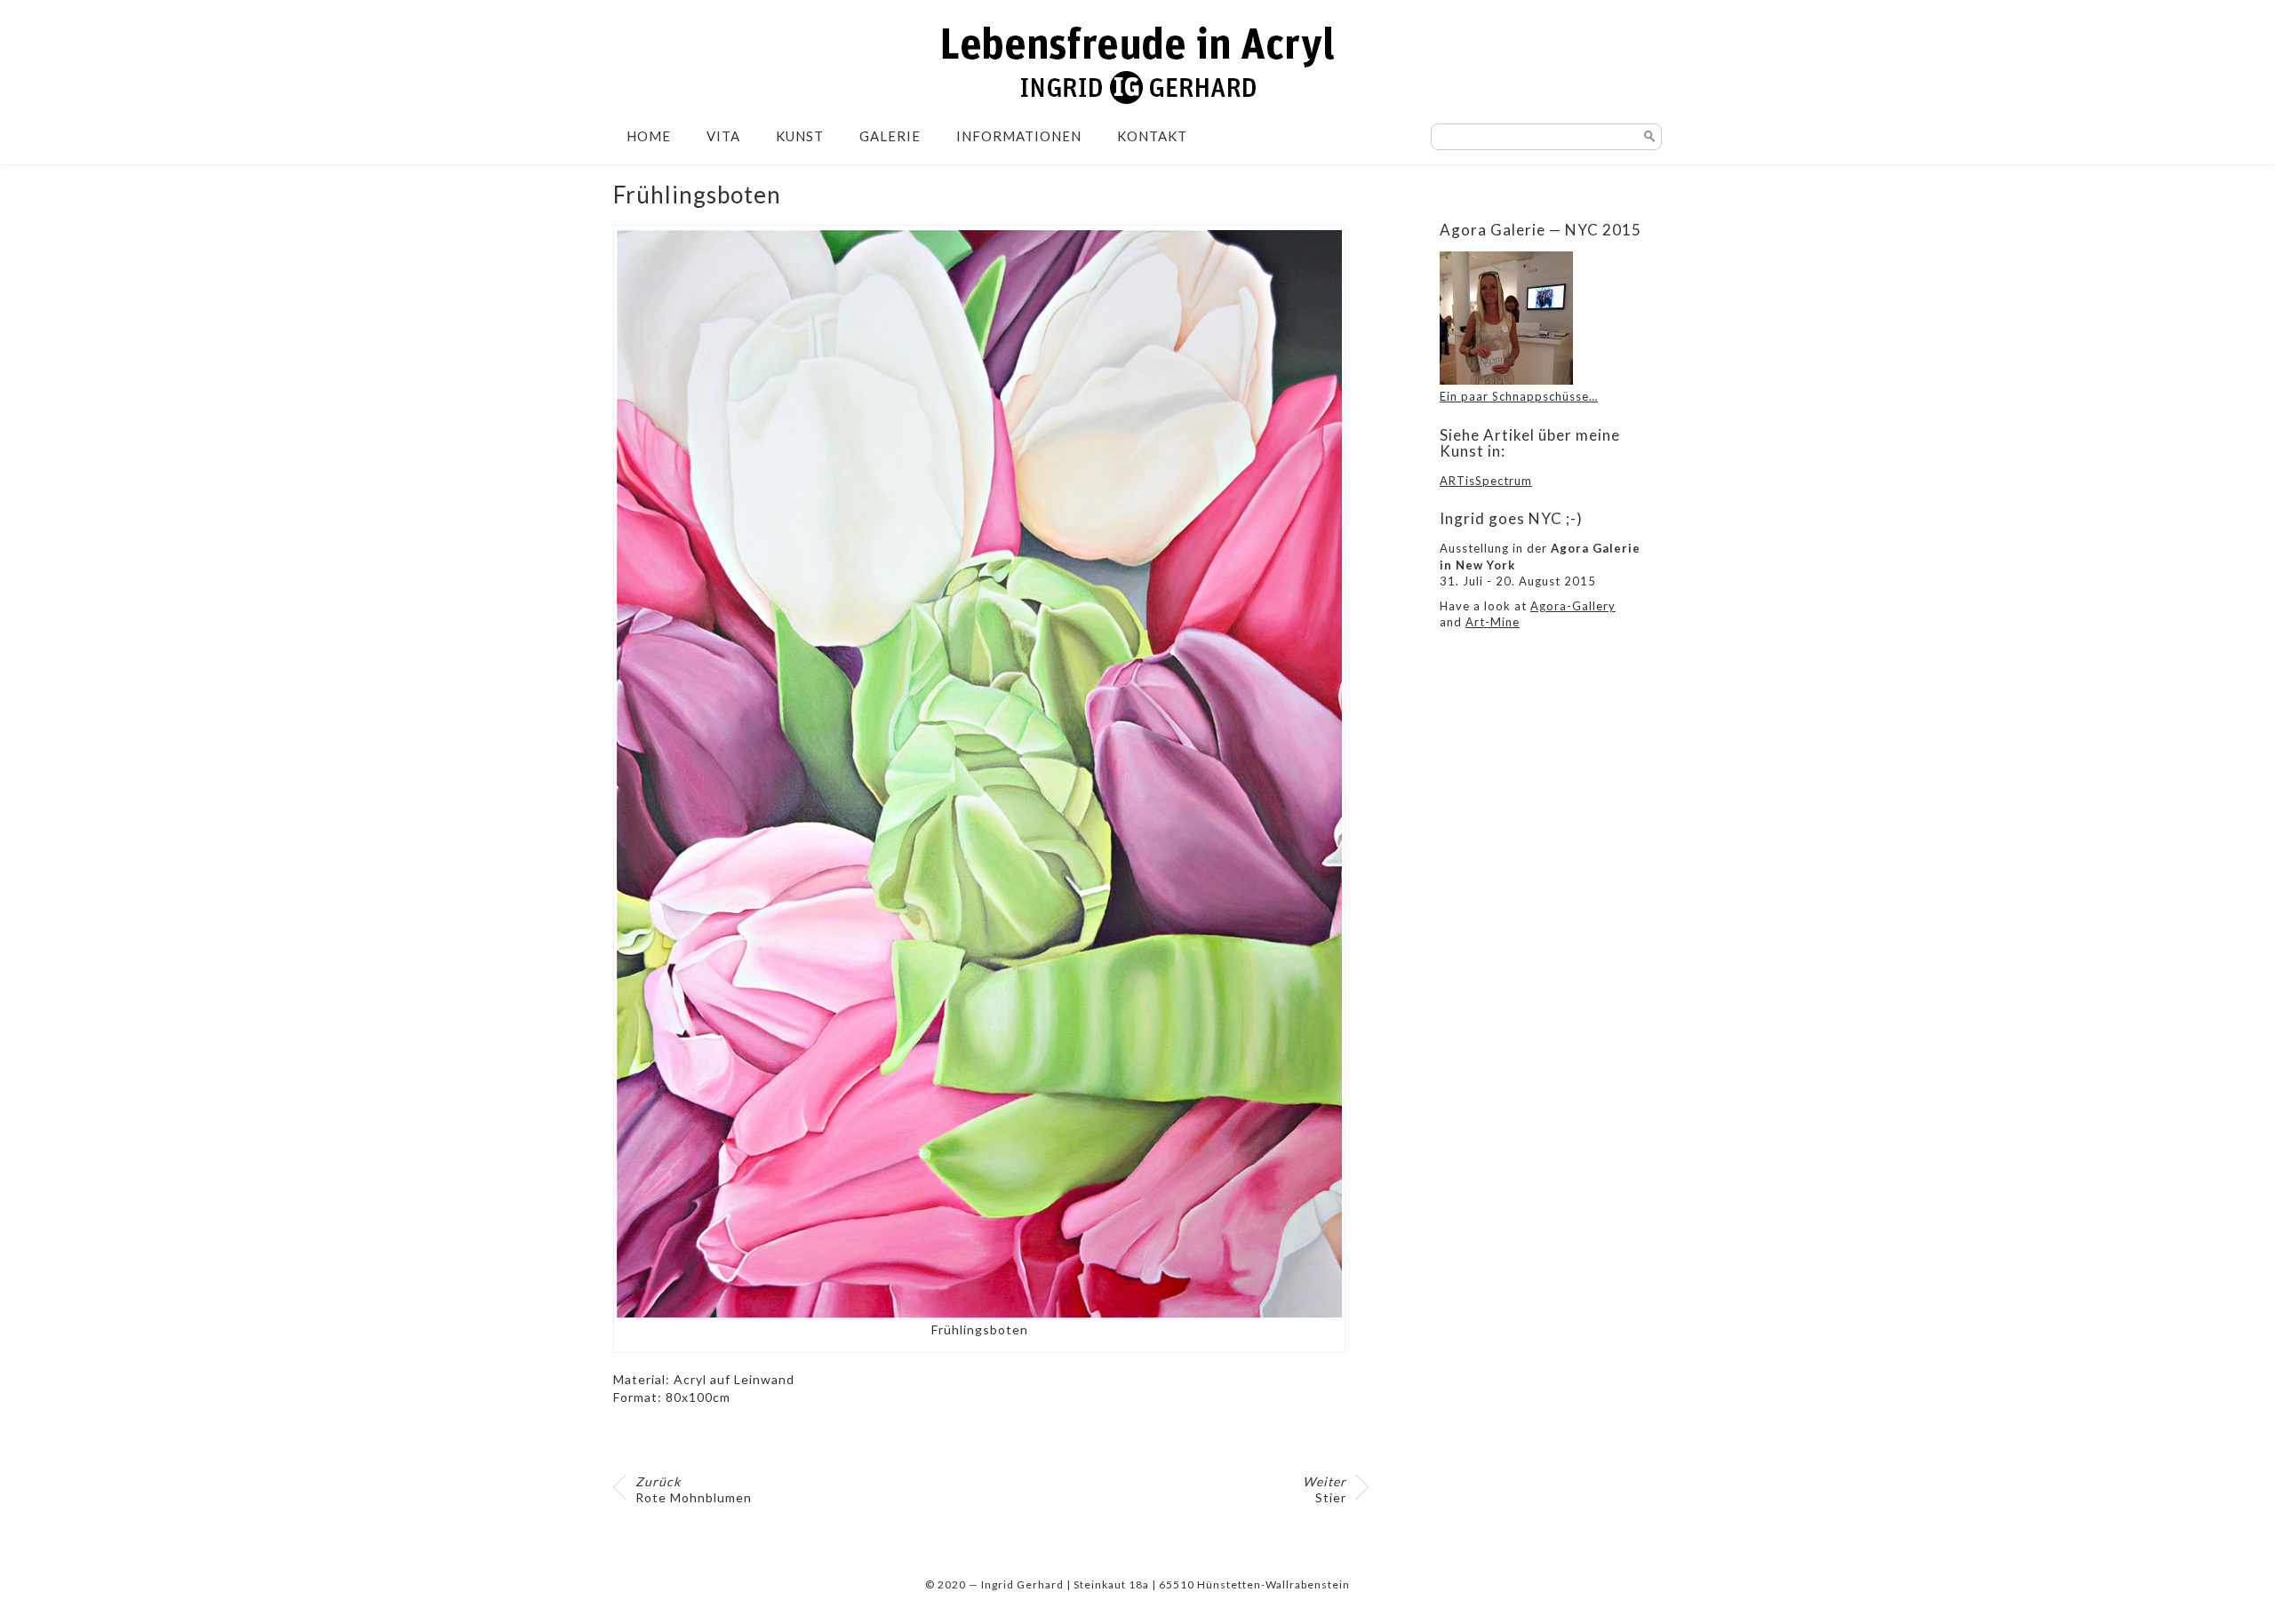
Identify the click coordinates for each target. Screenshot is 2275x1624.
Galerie (890, 136)
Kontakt (1152, 136)
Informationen (1019, 136)
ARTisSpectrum (1486, 481)
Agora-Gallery (1573, 606)
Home (649, 136)
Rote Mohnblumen (694, 1489)
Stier (1325, 1489)
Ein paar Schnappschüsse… (1519, 396)
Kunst (800, 136)
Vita (723, 136)
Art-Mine (1493, 622)
